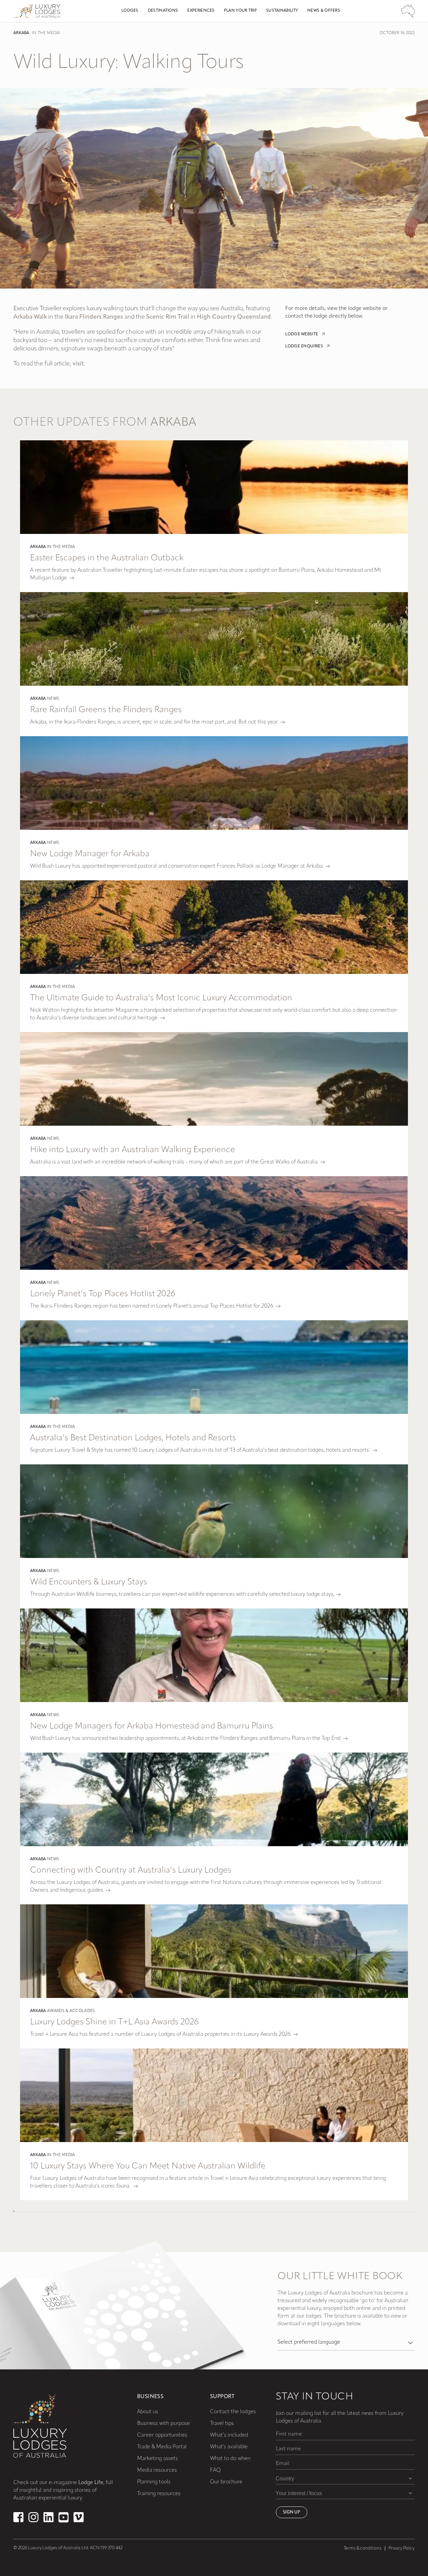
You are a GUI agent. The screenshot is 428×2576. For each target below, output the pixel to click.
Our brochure (226, 2482)
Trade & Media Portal (162, 2447)
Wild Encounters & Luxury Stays (89, 1582)
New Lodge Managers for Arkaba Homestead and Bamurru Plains (152, 1726)
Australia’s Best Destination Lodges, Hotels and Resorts (133, 1438)
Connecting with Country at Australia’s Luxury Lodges (131, 1870)
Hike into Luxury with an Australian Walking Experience (133, 1150)
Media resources (157, 2470)
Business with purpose (164, 2424)
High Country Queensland (234, 317)
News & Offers (324, 11)
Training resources (159, 2494)
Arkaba (21, 33)
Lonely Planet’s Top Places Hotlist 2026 (103, 1294)
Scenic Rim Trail (168, 317)
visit (78, 364)
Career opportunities (162, 2435)
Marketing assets (157, 2459)
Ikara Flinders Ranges (94, 317)
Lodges (130, 11)
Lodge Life (91, 2483)
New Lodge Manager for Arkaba (90, 854)
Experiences (201, 11)
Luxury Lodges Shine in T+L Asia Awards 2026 (114, 2022)
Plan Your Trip (240, 11)
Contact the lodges (233, 2412)
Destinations (163, 11)
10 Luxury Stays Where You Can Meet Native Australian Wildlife (148, 2166)
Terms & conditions (363, 2548)
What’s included (229, 2435)
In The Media (46, 33)
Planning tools (154, 2482)
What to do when (230, 2459)
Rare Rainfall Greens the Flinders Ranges (106, 710)
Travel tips (222, 2424)
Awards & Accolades (71, 2011)
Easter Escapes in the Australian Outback (107, 558)
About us (148, 2412)
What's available (229, 2447)
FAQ (215, 2470)
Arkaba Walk (30, 317)
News (53, 699)
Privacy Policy (402, 2548)
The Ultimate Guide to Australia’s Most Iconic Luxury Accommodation (161, 998)
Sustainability (282, 11)
